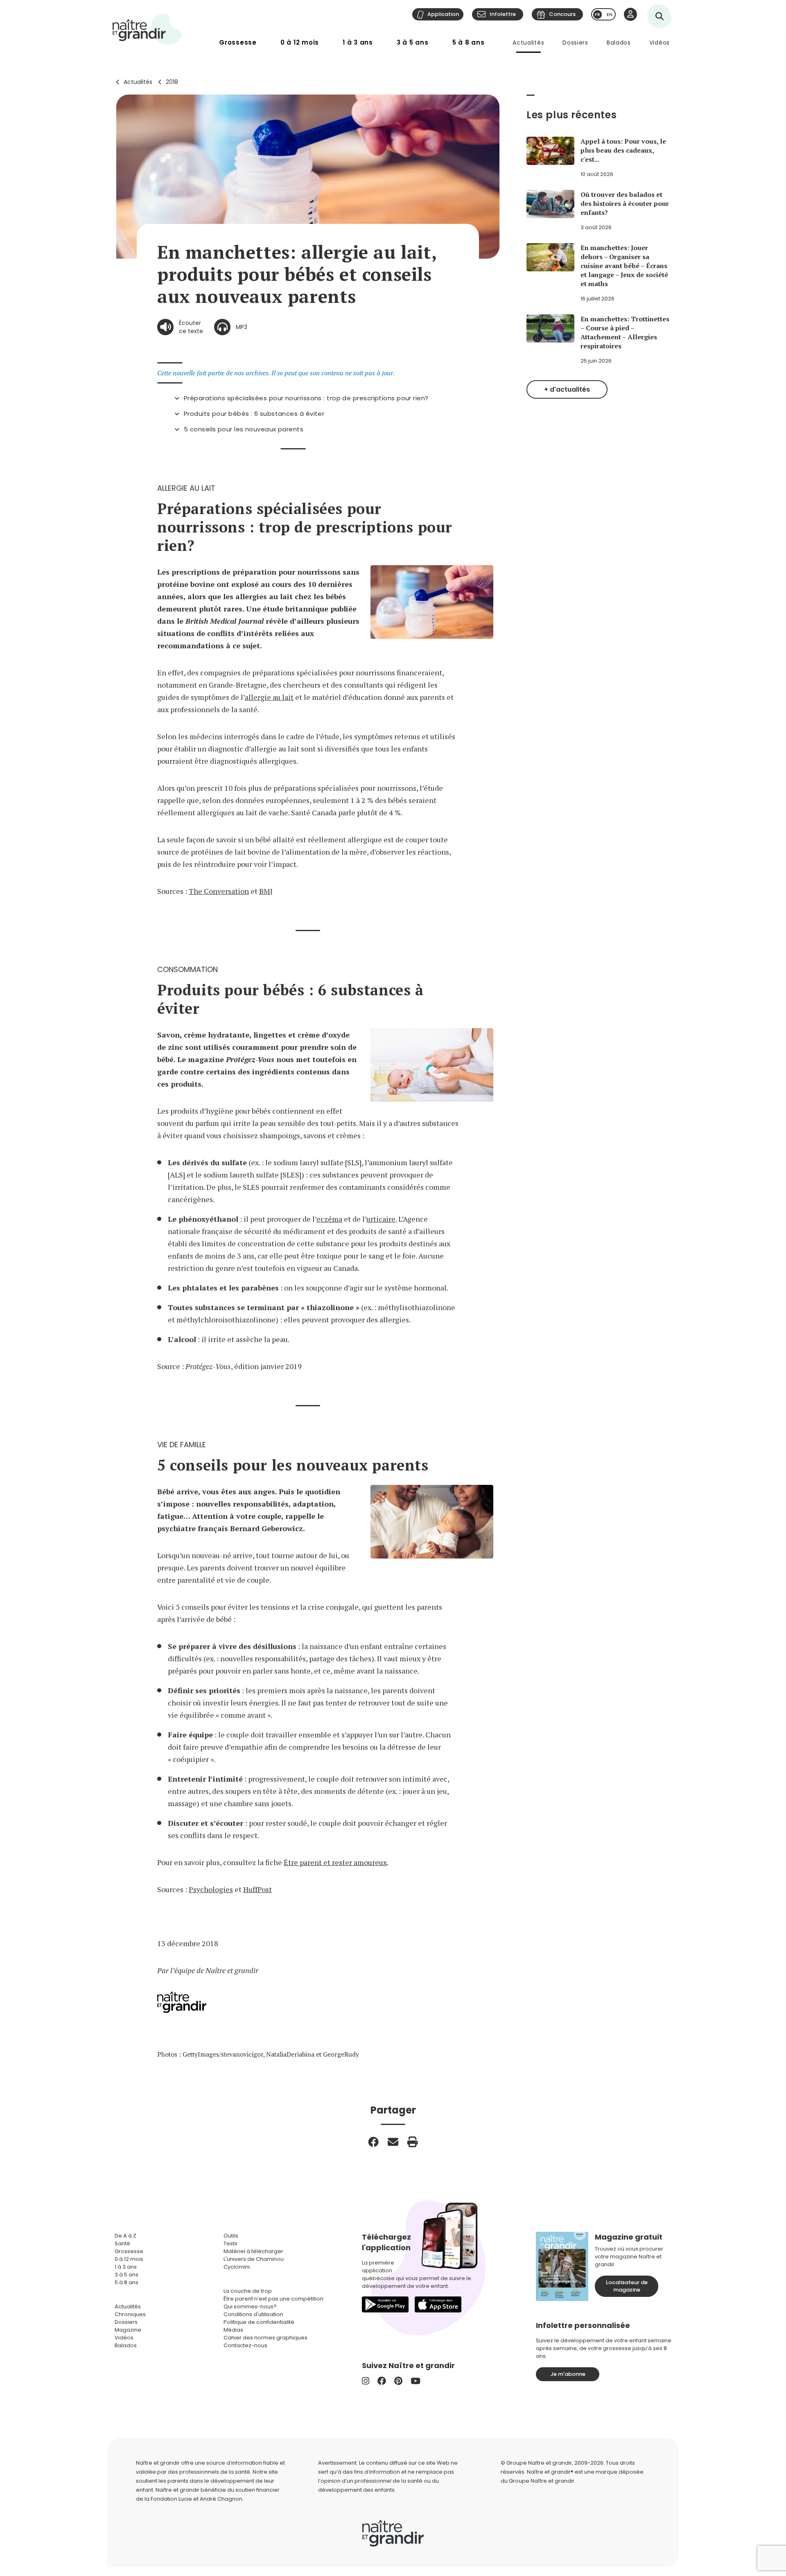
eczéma (329, 1219)
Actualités (528, 43)
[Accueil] (147, 29)
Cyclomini (237, 2267)
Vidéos (660, 43)
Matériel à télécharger (253, 2251)
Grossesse (238, 42)
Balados (619, 43)
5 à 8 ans (469, 42)
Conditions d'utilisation (253, 2314)
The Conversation (219, 891)
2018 (172, 82)
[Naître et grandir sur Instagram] (366, 2381)
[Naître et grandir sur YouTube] (416, 2381)
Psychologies (211, 1889)
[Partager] (373, 2142)
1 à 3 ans (358, 42)
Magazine (128, 2330)
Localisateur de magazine (627, 2286)
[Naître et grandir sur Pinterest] (398, 2381)
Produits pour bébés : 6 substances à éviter (254, 414)
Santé (122, 2243)
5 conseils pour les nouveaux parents (244, 429)
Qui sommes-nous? (250, 2306)
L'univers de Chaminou (254, 2259)
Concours (562, 14)
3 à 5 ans (413, 42)
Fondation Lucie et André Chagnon (196, 2499)
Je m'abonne (568, 2374)
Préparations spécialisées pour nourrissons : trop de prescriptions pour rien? (306, 398)
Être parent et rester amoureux (335, 1862)
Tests (230, 2243)
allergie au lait (269, 697)
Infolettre (503, 14)
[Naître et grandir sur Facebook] (382, 2381)
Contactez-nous (245, 2345)
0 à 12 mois (300, 42)
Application (443, 14)
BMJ (266, 891)
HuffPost (257, 1889)
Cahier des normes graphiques (265, 2338)
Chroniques (130, 2314)
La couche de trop (248, 2291)
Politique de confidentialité (259, 2322)
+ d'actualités (567, 389)
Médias (233, 2330)
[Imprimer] (413, 2142)
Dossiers (575, 43)
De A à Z (125, 2236)
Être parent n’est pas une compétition (273, 2299)
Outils (231, 2236)
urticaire (381, 1219)
